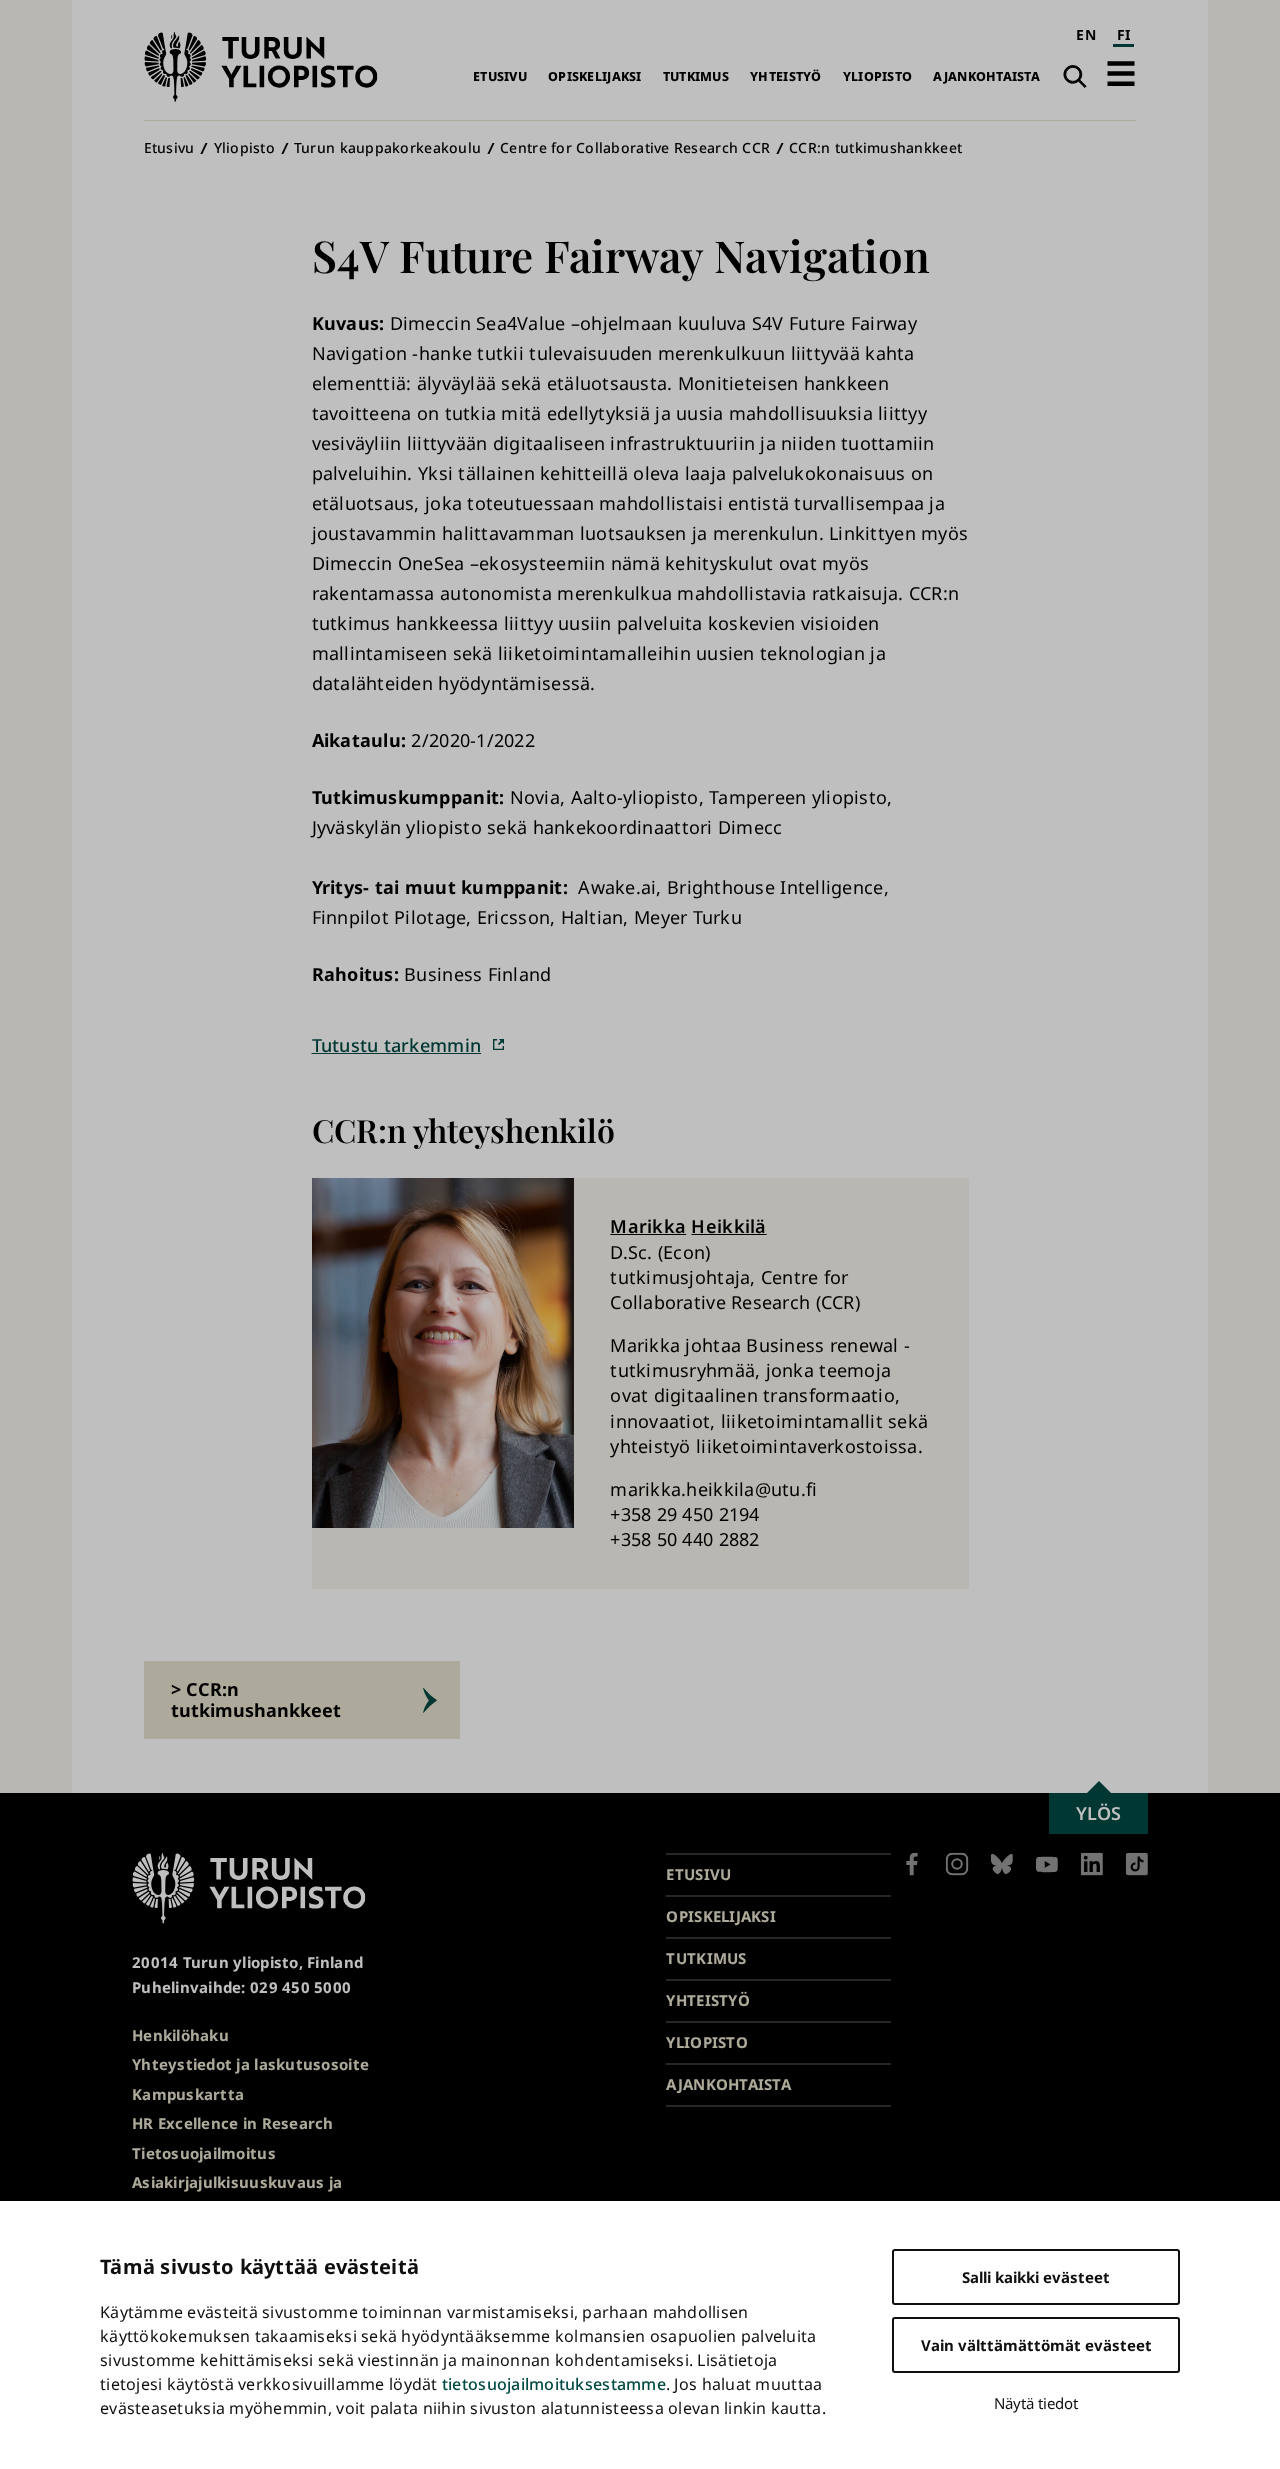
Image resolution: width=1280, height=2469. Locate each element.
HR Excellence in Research (233, 2123)
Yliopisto (877, 76)
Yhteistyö (785, 76)
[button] (1121, 73)
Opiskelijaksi (595, 76)
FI (1124, 34)
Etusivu (500, 76)
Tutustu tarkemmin (397, 1045)
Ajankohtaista (986, 76)
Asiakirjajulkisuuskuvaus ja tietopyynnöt (237, 2194)
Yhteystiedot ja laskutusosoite (250, 2064)
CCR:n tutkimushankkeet (875, 147)
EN (1086, 34)
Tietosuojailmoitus (204, 2153)
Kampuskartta (188, 2094)
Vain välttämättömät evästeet (1036, 2345)
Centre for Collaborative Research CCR (635, 147)
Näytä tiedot (1036, 2403)
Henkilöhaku (180, 2035)
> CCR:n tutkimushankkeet (256, 1699)
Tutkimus (696, 76)
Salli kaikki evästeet (1036, 2277)
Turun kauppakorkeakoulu (387, 147)
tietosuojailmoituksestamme (554, 2384)
